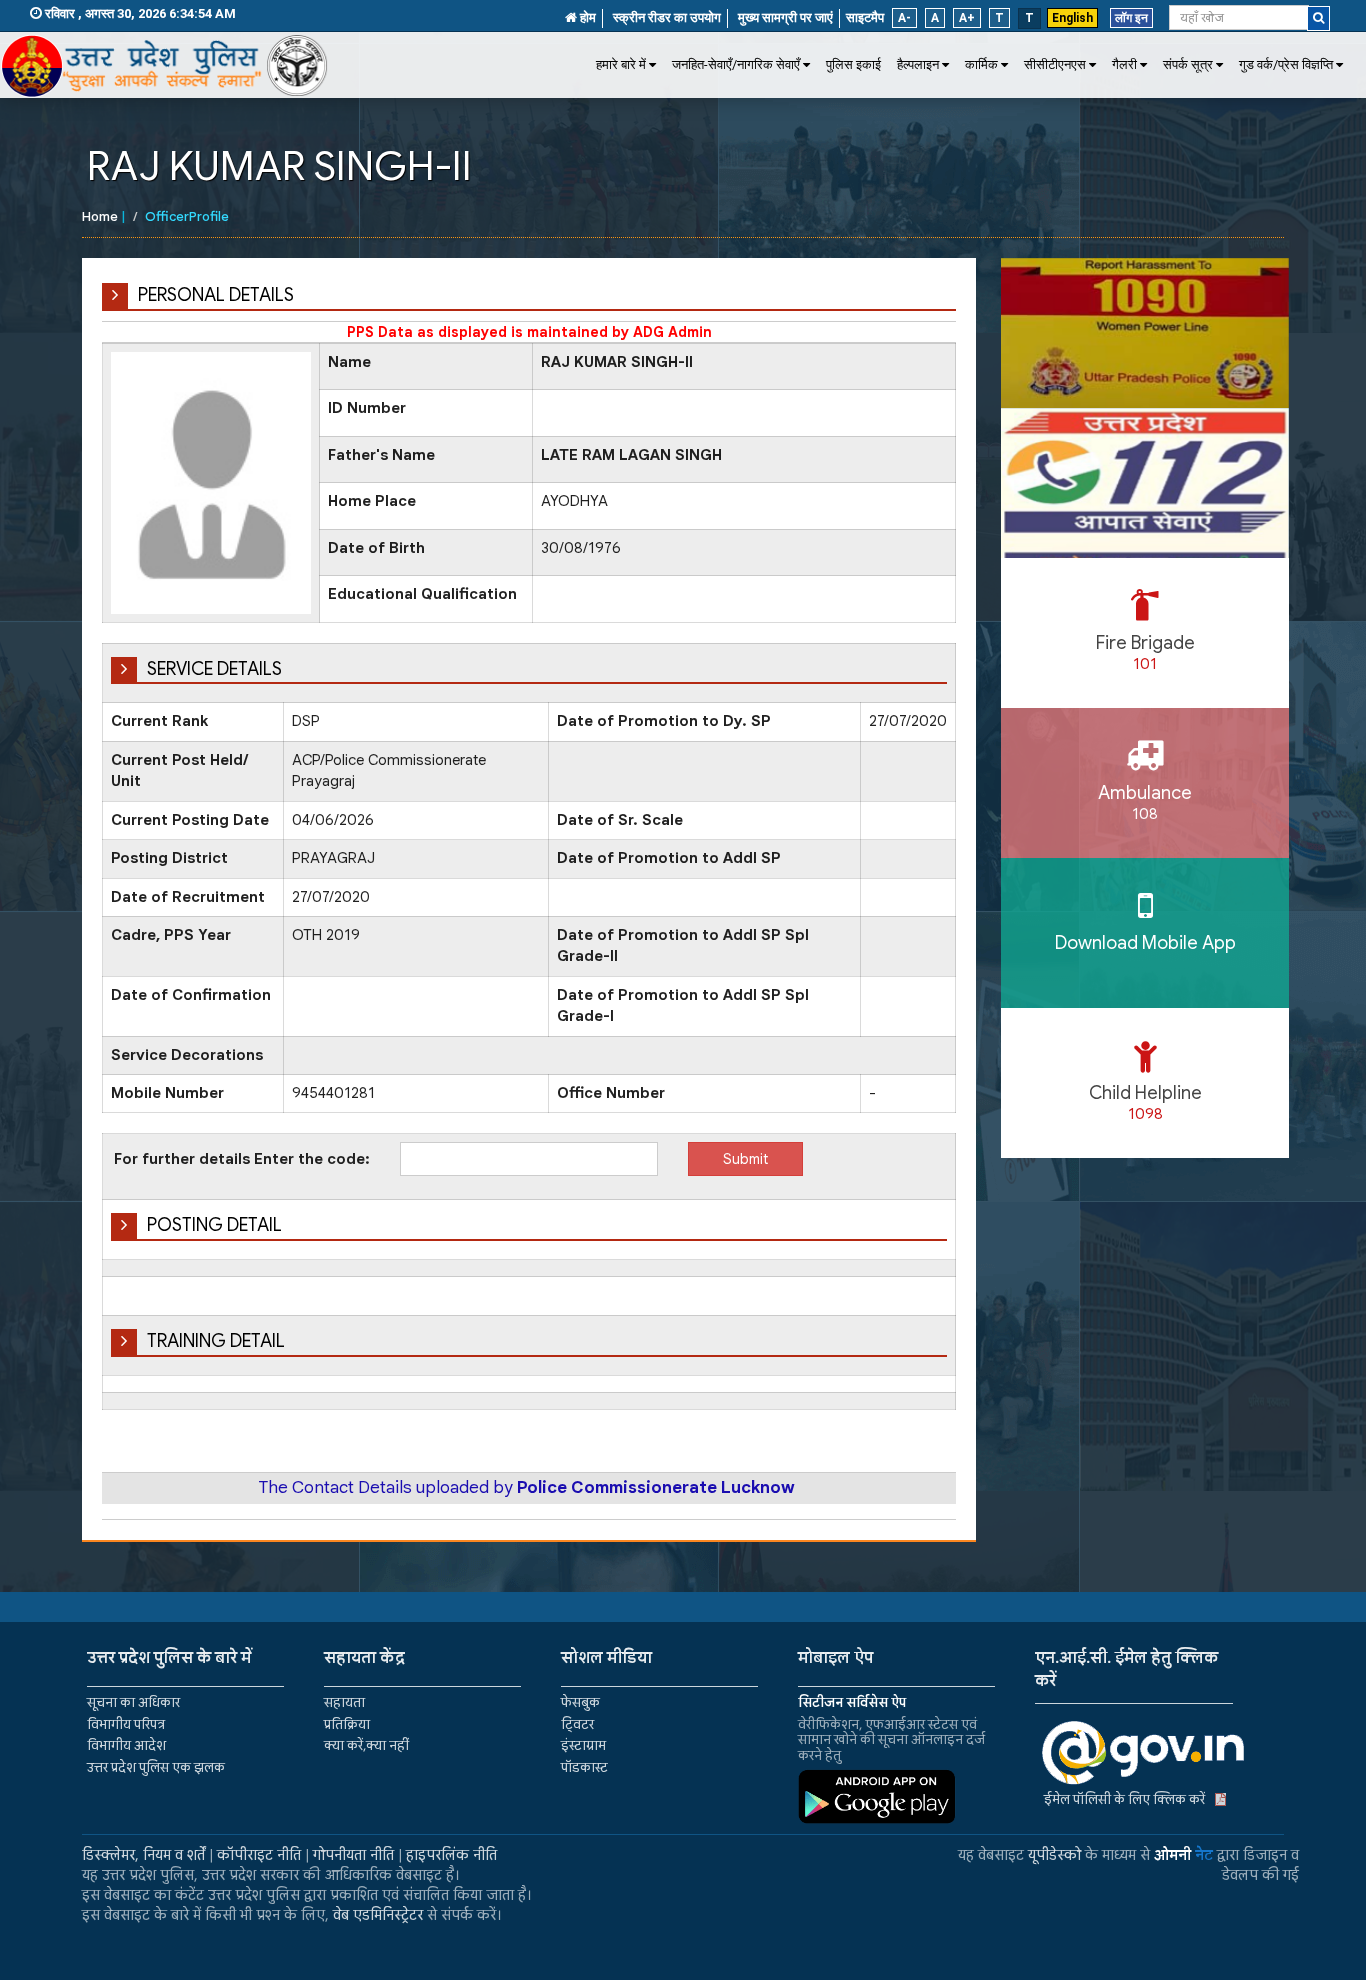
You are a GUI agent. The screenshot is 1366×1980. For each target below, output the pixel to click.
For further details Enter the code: (242, 1159)
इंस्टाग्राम (583, 1745)
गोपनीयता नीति (353, 1855)
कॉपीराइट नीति (259, 1855)
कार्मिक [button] (981, 64)
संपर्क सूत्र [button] (1188, 64)
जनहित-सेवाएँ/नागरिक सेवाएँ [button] (736, 64)
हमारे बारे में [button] (621, 64)
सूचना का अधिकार (133, 1702)
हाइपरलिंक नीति (451, 1855)
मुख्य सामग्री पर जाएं (785, 17)
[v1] (1318, 18)
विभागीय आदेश (126, 1745)
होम (586, 17)
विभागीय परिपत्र (126, 1724)
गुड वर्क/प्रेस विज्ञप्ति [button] (1286, 64)
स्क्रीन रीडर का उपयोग (667, 17)
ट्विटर (577, 1724)
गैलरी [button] (1124, 64)
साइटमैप (865, 17)
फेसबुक (580, 1702)
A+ (967, 18)
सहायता (344, 1702)
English (1072, 18)
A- (904, 18)
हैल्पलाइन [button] (918, 64)
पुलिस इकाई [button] (853, 64)
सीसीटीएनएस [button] (1055, 64)
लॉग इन (1131, 18)
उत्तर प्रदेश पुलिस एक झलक (156, 1767)
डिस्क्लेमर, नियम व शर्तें (143, 1855)
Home (100, 216)
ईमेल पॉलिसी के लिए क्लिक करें (1124, 1799)
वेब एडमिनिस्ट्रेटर (378, 1915)
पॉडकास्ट (584, 1767)
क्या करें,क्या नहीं (366, 1745)
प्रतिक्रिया (347, 1724)
